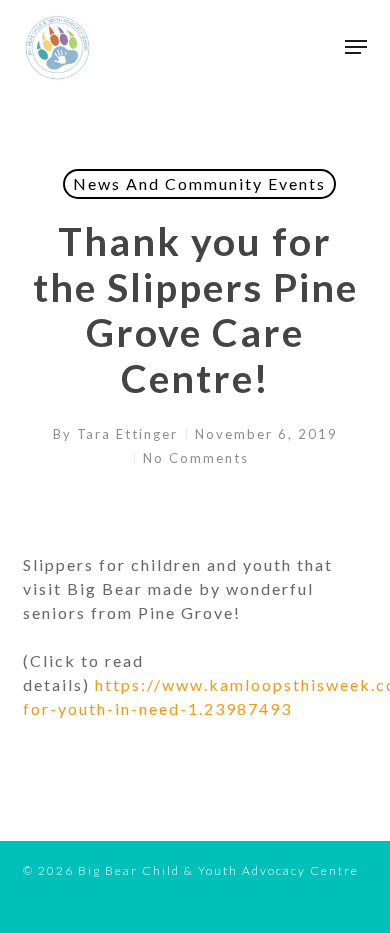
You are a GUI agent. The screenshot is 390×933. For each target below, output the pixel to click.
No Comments (196, 458)
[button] (356, 47)
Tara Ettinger (127, 434)
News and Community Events (199, 183)
